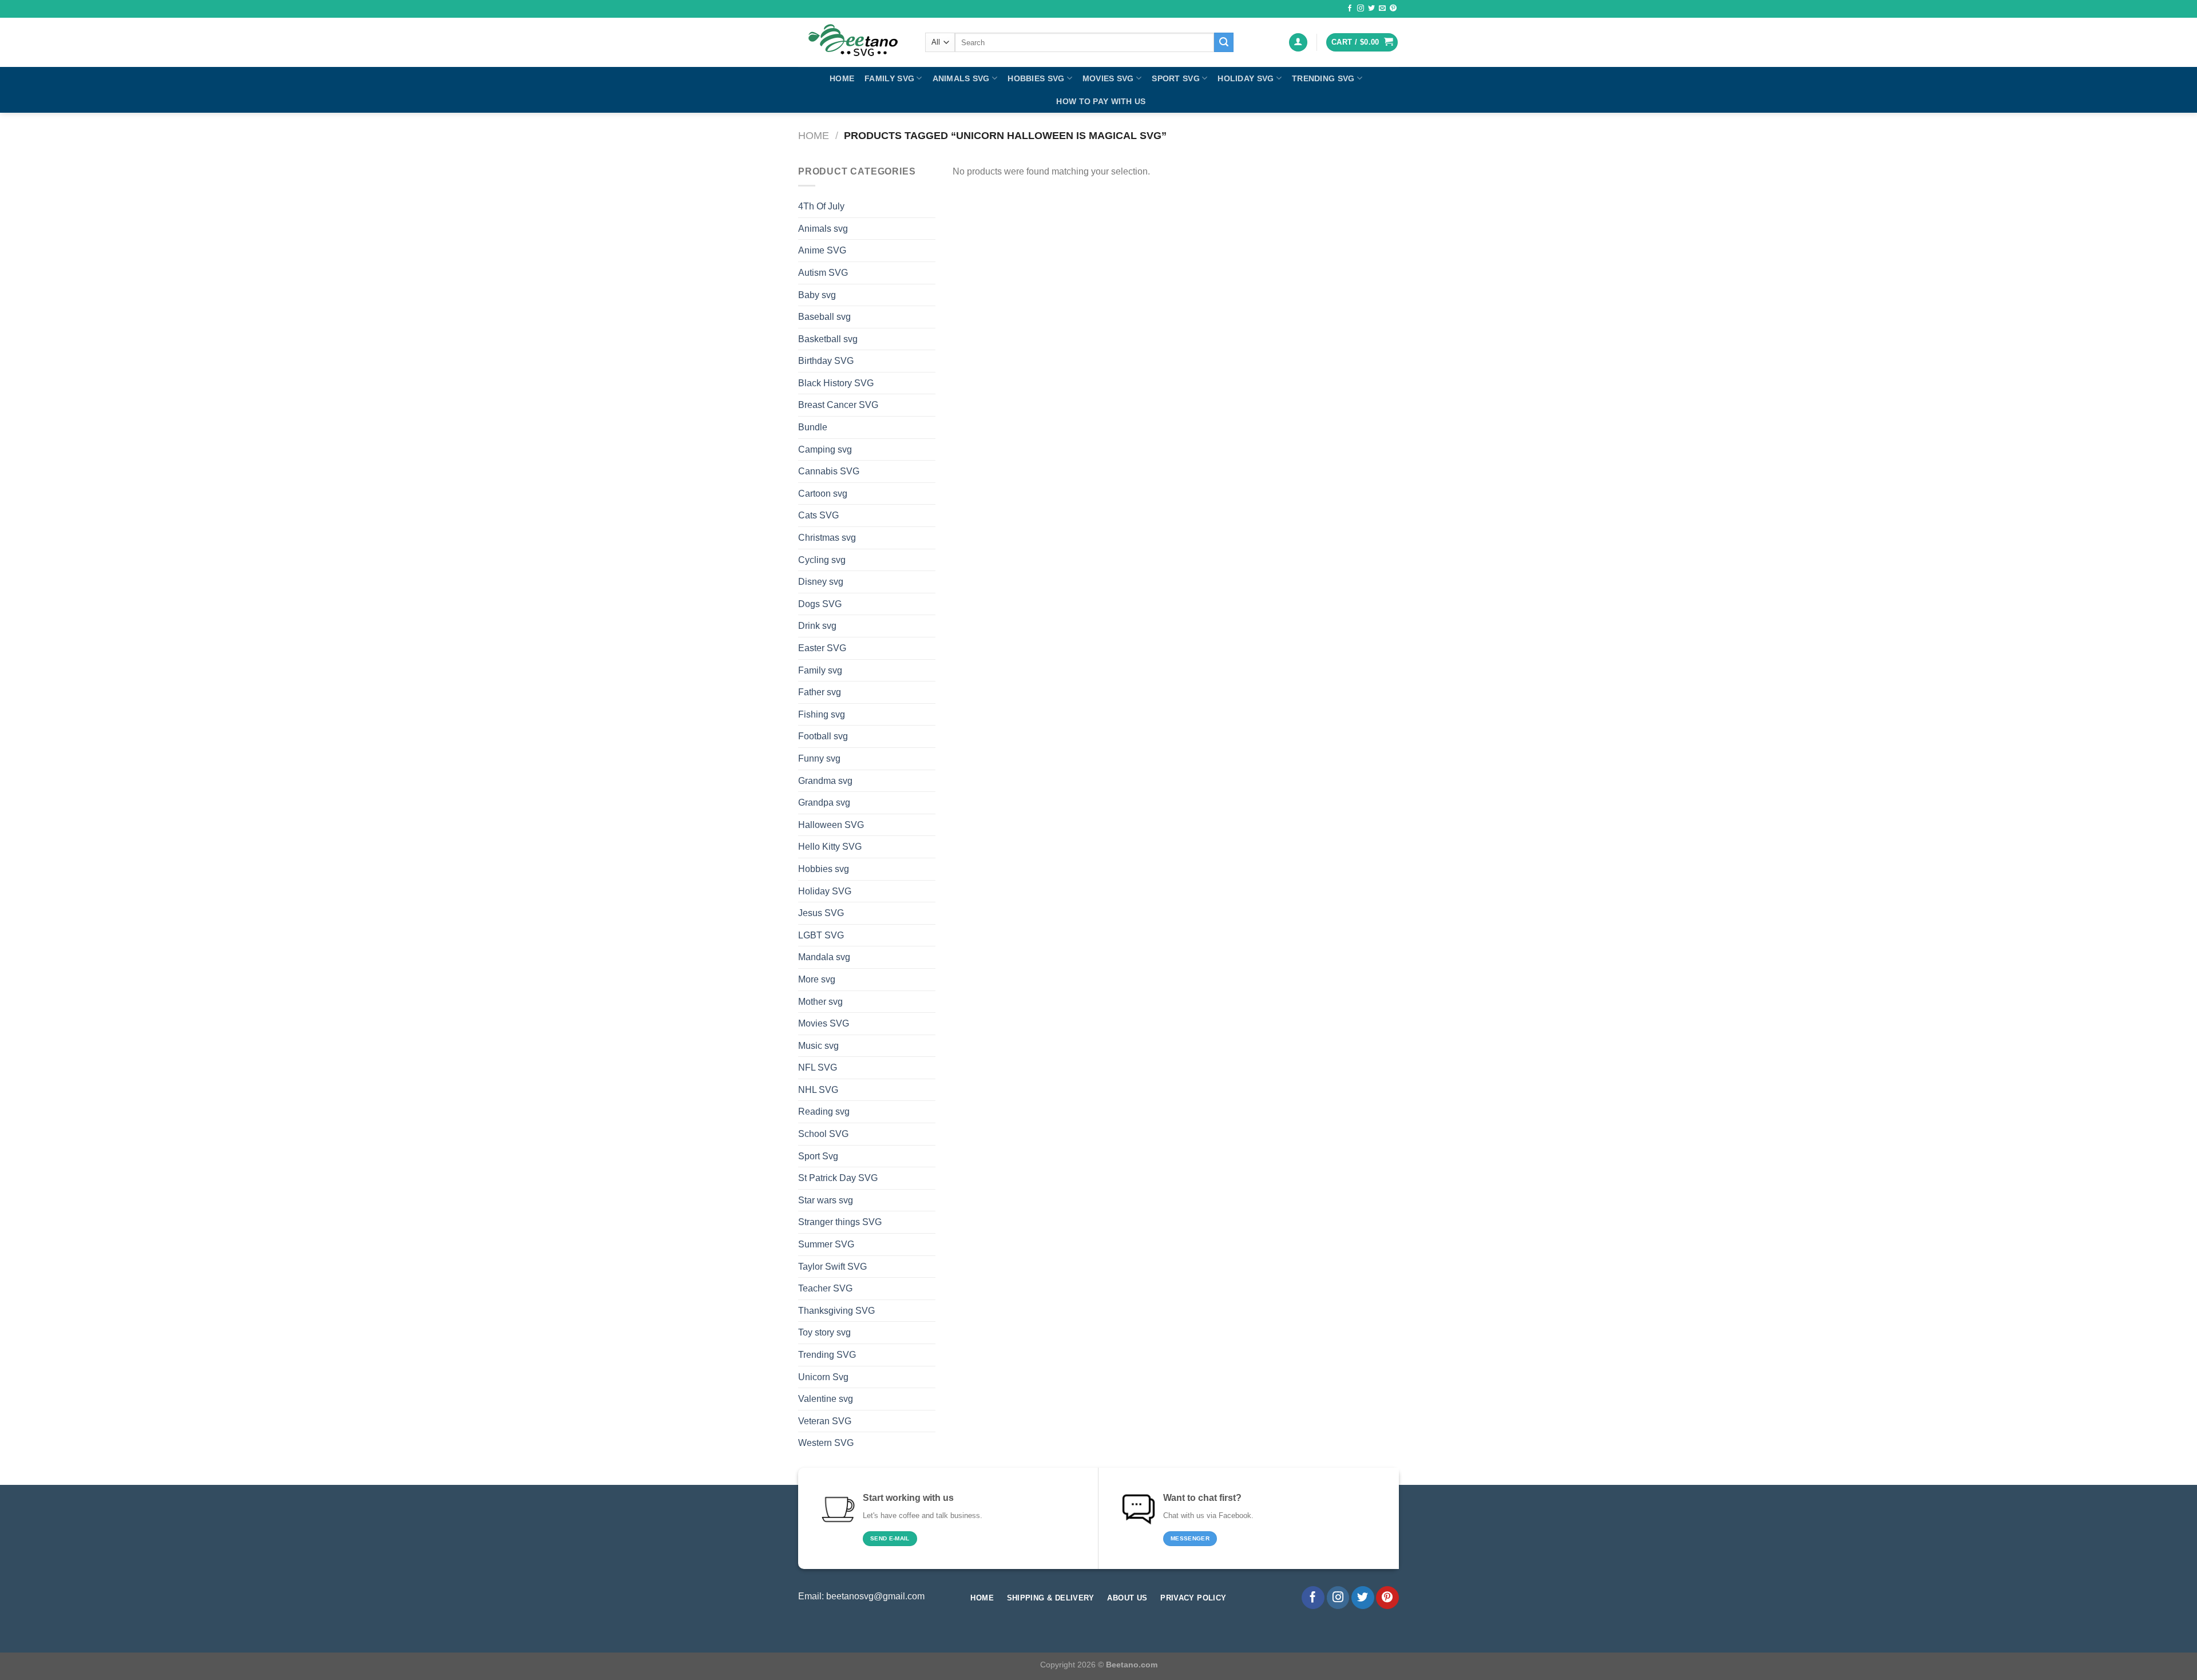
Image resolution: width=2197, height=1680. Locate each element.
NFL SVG (818, 1067)
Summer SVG (826, 1244)
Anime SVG (822, 250)
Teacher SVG (825, 1288)
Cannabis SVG (829, 471)
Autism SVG (823, 273)
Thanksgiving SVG (836, 1311)
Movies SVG (1108, 78)
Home (842, 78)
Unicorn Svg (823, 1377)
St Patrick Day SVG (838, 1178)
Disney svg (821, 582)
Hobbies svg (1036, 78)
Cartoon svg (823, 494)
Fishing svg (822, 714)
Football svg (823, 736)
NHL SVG (818, 1090)
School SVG (823, 1134)
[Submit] (1224, 42)
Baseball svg (824, 317)
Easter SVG (822, 648)
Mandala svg (824, 957)
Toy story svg (824, 1332)
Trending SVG (1323, 78)
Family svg (889, 78)
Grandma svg (825, 781)
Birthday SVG (826, 361)
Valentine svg (826, 1399)
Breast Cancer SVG (838, 405)
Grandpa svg (824, 803)
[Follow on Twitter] (1371, 9)
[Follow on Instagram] (1361, 9)
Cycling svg (822, 560)
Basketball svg (828, 339)
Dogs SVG (820, 604)
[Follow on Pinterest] (1393, 9)
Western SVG (826, 1443)
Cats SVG (818, 515)
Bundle (813, 427)
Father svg (820, 692)
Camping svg (825, 449)
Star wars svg (826, 1200)
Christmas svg (827, 538)
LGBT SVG (821, 935)
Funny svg (819, 758)
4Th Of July (821, 206)
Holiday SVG (1246, 78)
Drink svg (817, 626)
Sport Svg (1176, 78)
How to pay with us (1101, 101)
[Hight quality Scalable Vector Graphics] (853, 42)
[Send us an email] (1382, 9)
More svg (817, 979)
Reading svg (824, 1112)
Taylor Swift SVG (832, 1267)
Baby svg (817, 295)
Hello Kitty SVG (830, 847)
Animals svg (961, 78)
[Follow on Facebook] (1350, 9)
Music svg (818, 1046)
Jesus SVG (821, 913)
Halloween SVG (831, 825)
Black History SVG (836, 383)
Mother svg (820, 1002)
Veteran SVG (825, 1421)
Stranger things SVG (840, 1222)
